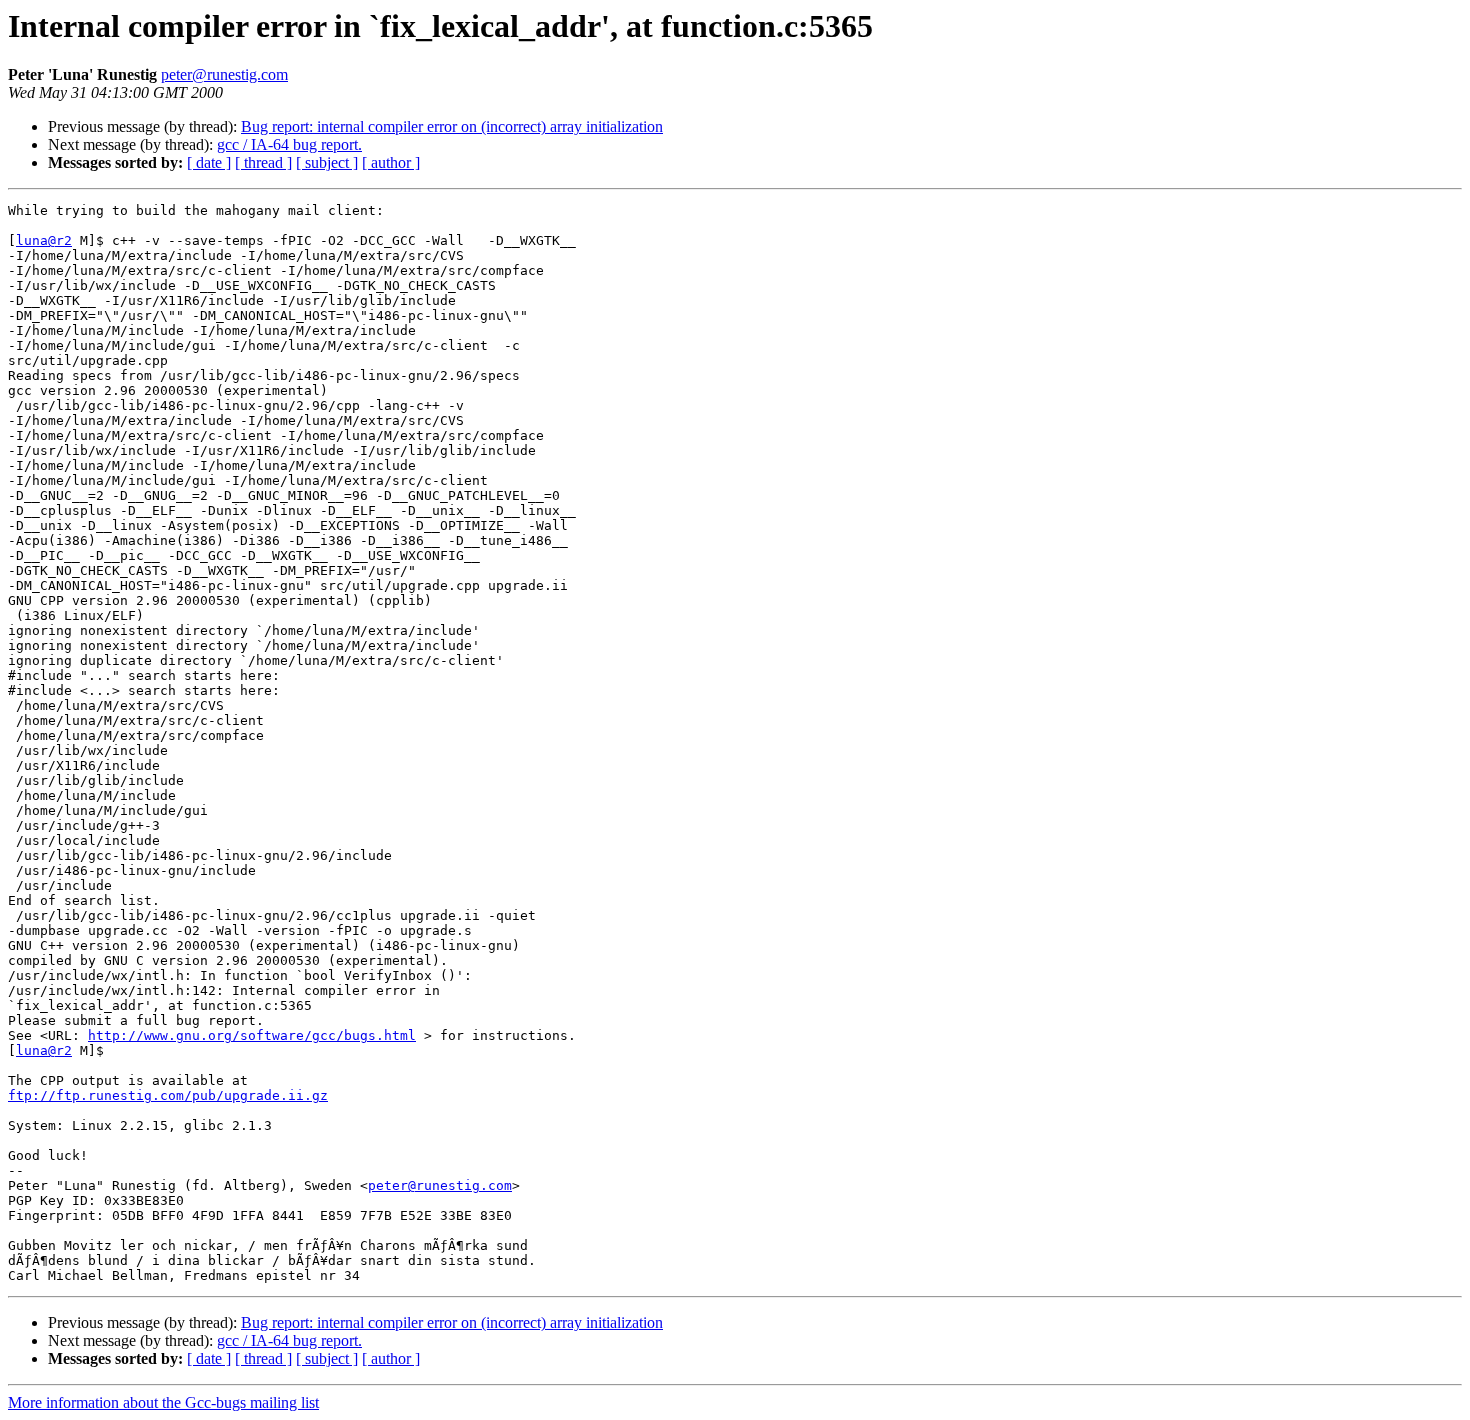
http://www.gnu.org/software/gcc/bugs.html (252, 1035)
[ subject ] (327, 162)
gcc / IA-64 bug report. (289, 144)
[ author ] (391, 162)
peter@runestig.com (224, 74)
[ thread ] (263, 162)
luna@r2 (44, 240)
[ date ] (209, 162)
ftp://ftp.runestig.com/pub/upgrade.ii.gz (168, 1095)
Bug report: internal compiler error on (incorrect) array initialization (452, 126)
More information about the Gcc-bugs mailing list (163, 1402)
